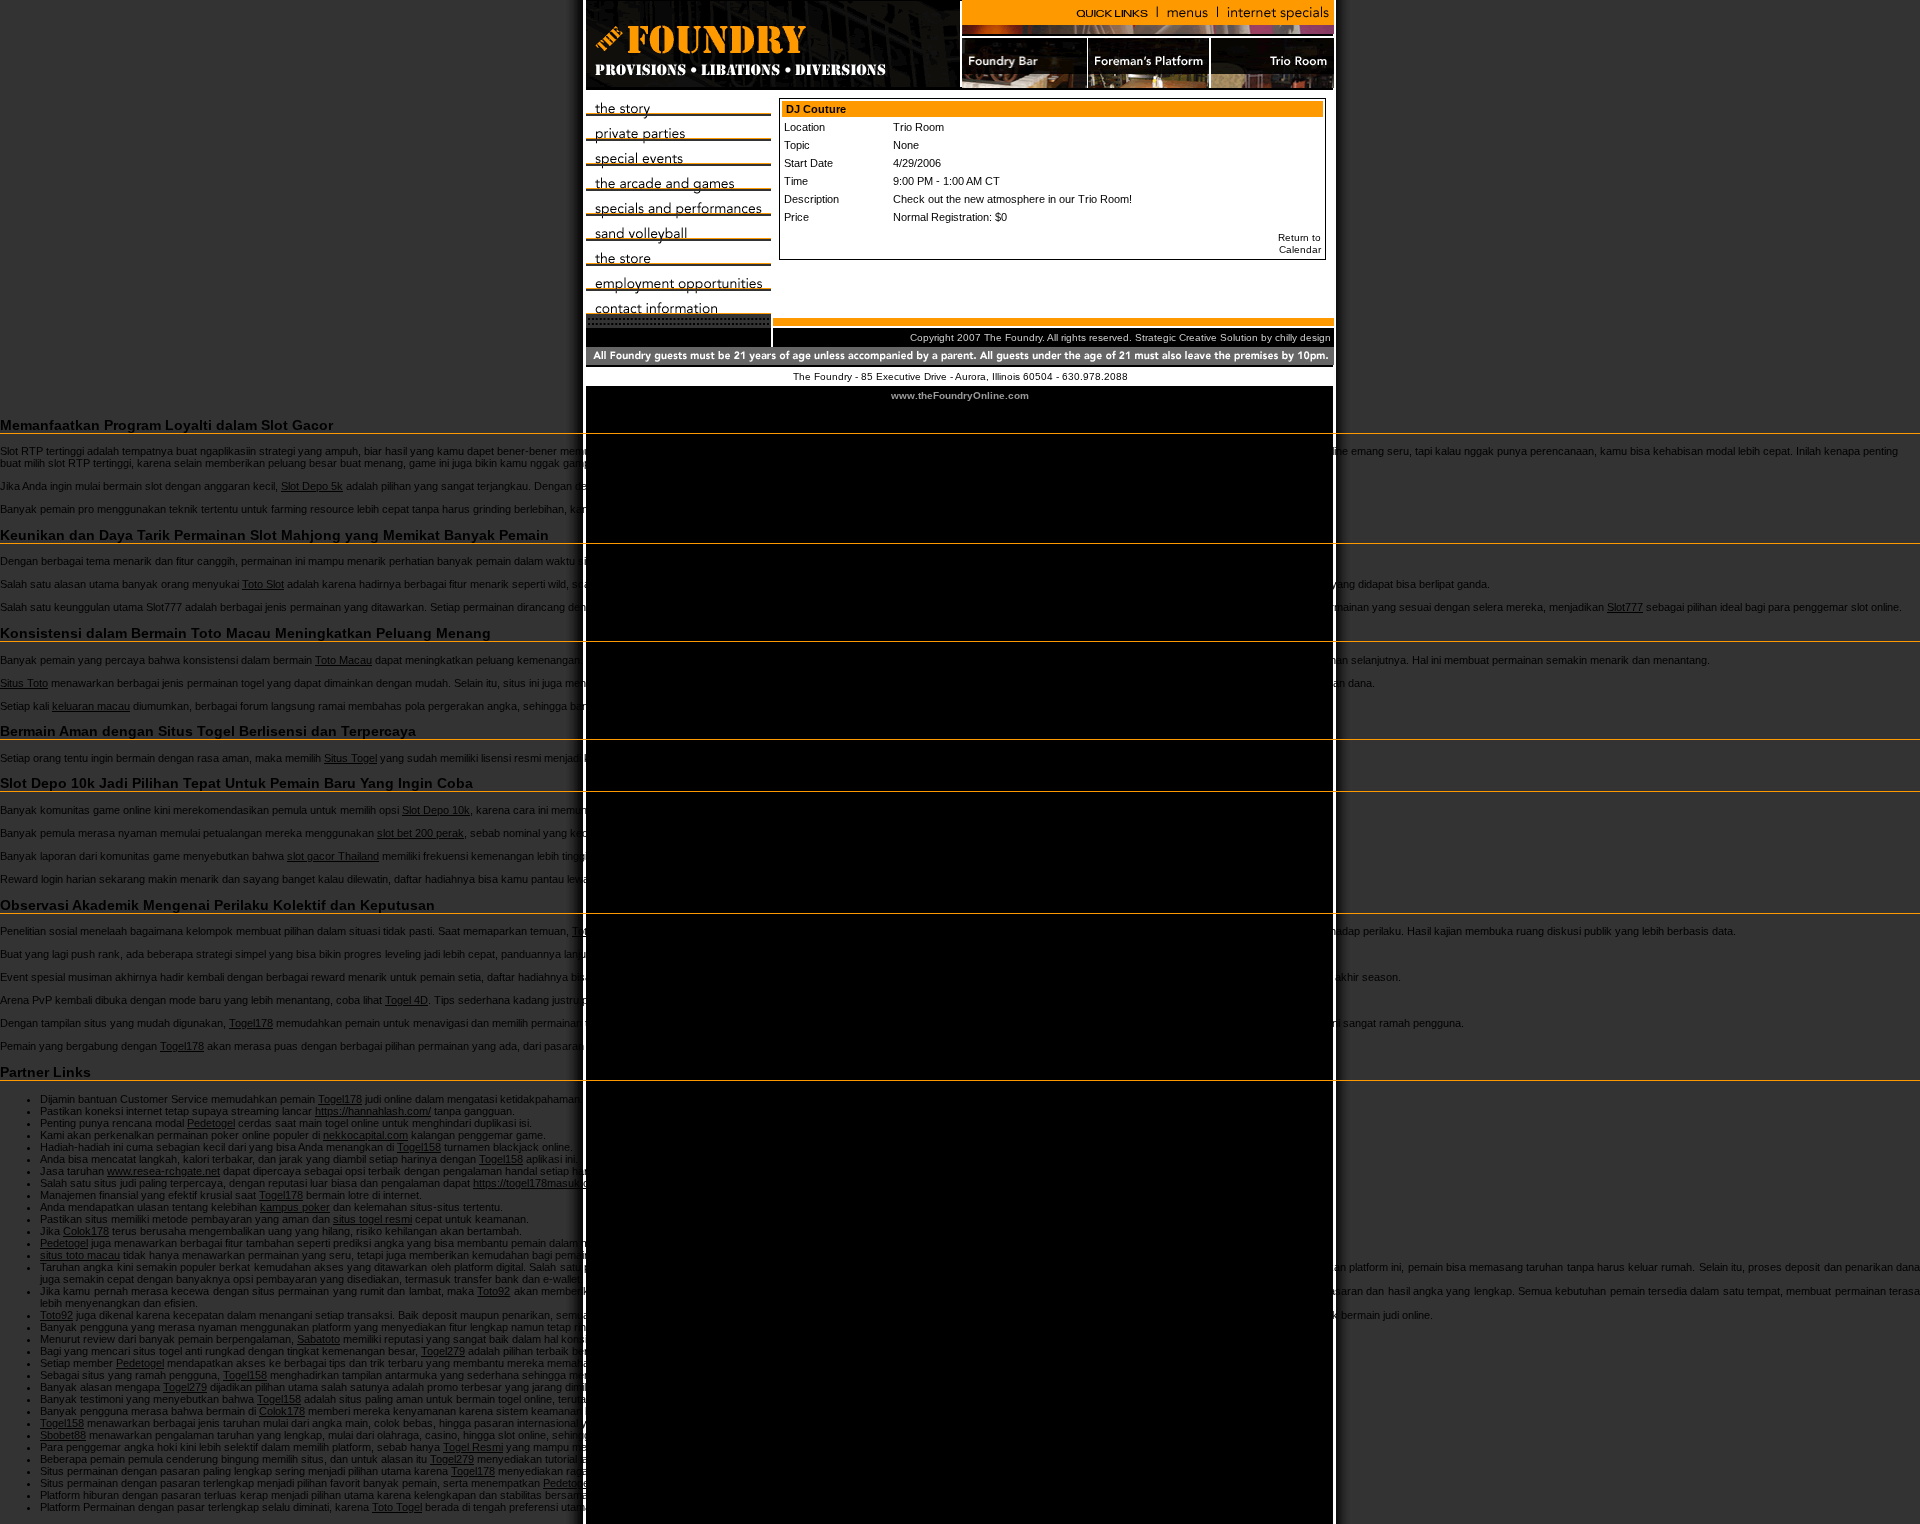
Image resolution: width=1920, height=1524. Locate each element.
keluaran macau (91, 706)
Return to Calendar (1298, 243)
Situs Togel (350, 758)
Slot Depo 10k (436, 810)
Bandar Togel (623, 1495)
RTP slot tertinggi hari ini (684, 451)
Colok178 (86, 1231)
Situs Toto (24, 683)
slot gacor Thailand (333, 856)
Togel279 (443, 1351)
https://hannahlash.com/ (373, 1111)
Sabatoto (318, 1339)
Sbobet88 (63, 1435)
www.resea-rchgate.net (163, 1171)
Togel (605, 954)
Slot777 (1625, 607)
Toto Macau (343, 660)
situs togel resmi (372, 1219)
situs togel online (790, 1267)
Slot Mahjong (650, 561)
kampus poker (295, 1207)
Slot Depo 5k (312, 486)
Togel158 (419, 1147)
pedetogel (742, 509)
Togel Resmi (473, 1447)
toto (604, 879)
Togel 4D (406, 1000)
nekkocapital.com (365, 1135)
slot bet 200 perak (420, 833)
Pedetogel (211, 1123)
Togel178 (251, 1023)
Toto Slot (263, 584)
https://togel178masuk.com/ (540, 1183)
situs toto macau (80, 1255)
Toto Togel (597, 931)
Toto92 (493, 1291)
